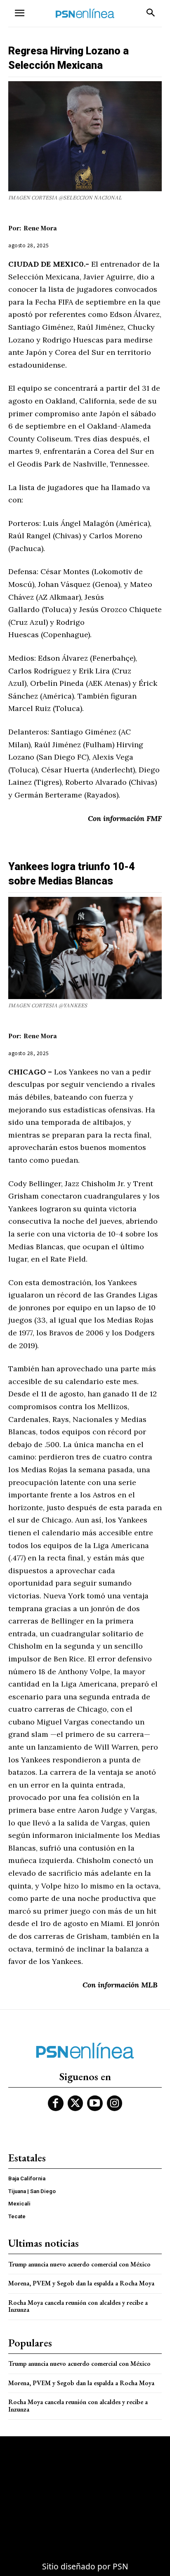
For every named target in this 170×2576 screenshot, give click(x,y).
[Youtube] (95, 2103)
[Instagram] (115, 2103)
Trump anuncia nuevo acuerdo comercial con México (79, 2264)
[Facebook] (56, 2103)
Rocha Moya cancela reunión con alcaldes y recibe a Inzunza (78, 2306)
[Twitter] (76, 2103)
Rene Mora (40, 228)
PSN (120, 2566)
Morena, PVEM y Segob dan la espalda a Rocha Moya (81, 2283)
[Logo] (85, 13)
